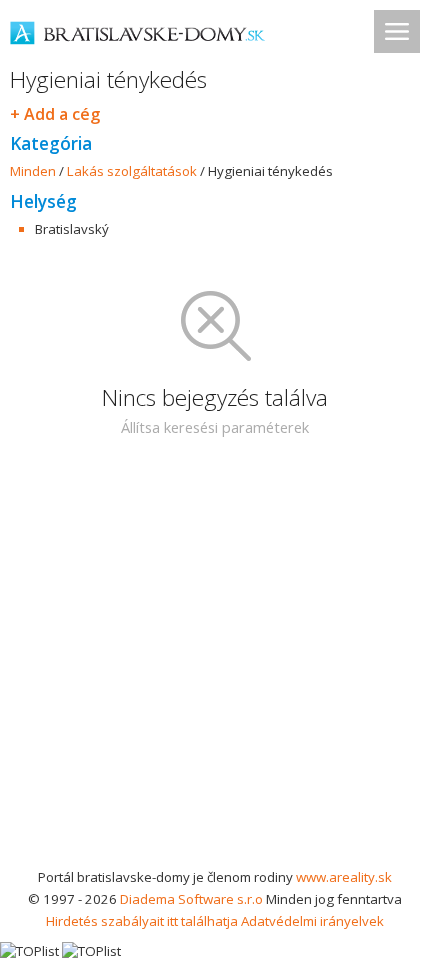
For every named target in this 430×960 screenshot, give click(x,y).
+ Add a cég (55, 114)
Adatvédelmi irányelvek (312, 921)
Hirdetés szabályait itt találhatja (142, 921)
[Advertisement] (215, 664)
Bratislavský (72, 229)
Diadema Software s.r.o (191, 899)
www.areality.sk (344, 877)
